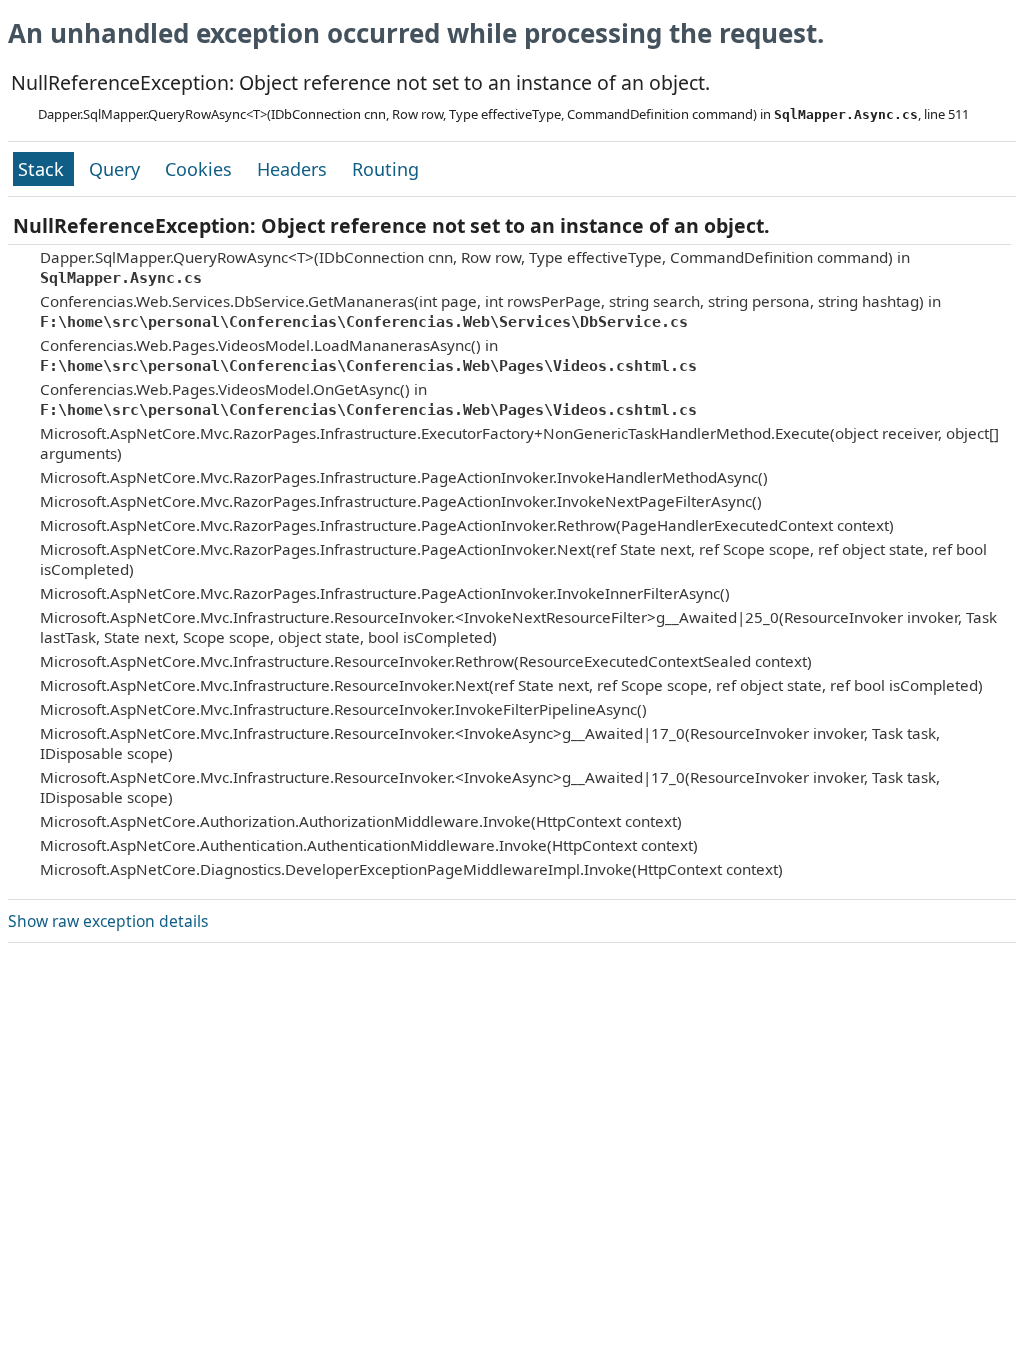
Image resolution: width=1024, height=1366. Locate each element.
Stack (43, 169)
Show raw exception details (108, 921)
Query (117, 169)
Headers (294, 169)
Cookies (201, 169)
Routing (385, 169)
